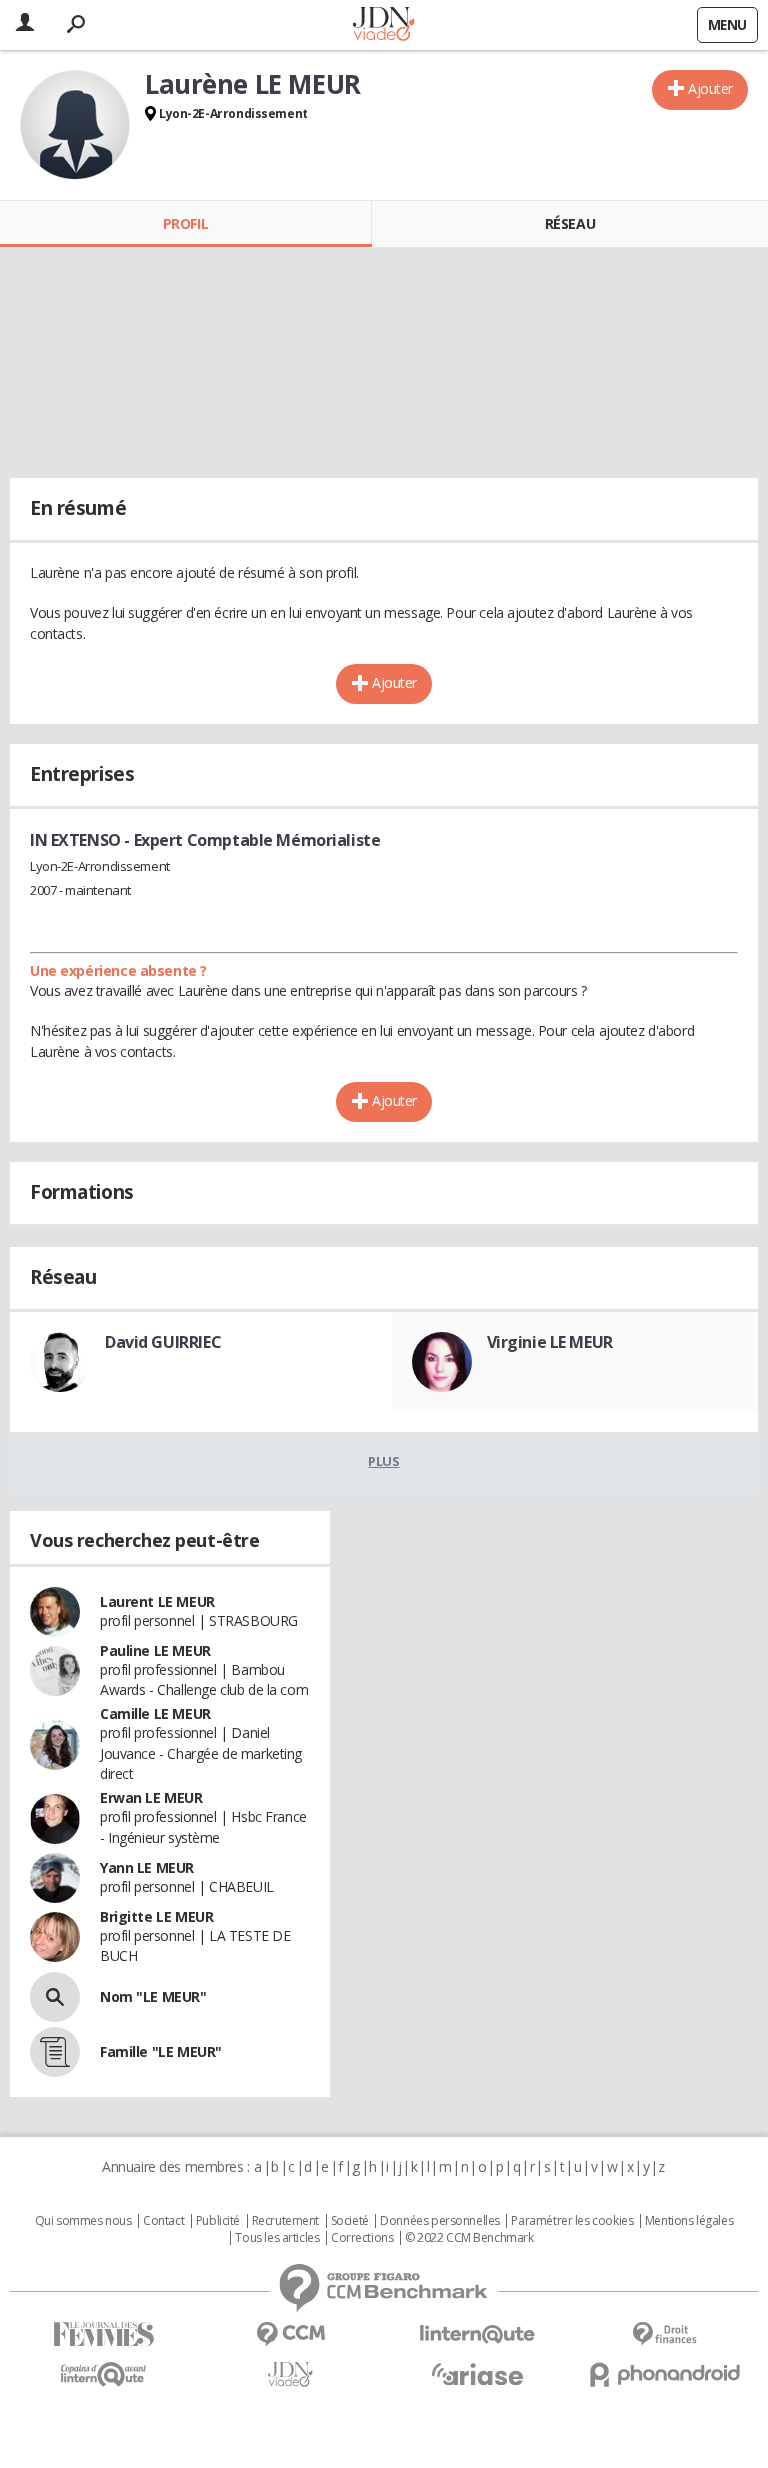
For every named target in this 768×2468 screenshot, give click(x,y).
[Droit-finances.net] (664, 2334)
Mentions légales (689, 2221)
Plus (383, 1461)
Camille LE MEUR (155, 1713)
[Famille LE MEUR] (55, 2052)
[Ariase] (477, 2374)
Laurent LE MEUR (157, 1601)
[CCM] (290, 2334)
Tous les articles (277, 2238)
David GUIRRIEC (163, 1342)
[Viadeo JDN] (290, 2374)
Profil (185, 223)
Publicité (218, 2221)
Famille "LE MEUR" (161, 2051)
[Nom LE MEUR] (55, 1997)
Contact (163, 2221)
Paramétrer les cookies (572, 2221)
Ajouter (710, 88)
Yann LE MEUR (147, 1867)
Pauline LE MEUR (155, 1650)
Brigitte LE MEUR (156, 1916)
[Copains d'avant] (103, 2374)
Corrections (362, 2238)
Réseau (570, 223)
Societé (350, 2221)
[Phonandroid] (664, 2374)
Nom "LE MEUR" (153, 1996)
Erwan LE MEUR (151, 1797)
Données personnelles (440, 2221)
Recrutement (285, 2221)
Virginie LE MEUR (550, 1342)
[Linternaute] (477, 2334)
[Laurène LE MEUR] (75, 125)
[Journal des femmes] (103, 2334)
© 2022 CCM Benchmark (469, 2238)
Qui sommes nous (83, 2221)
